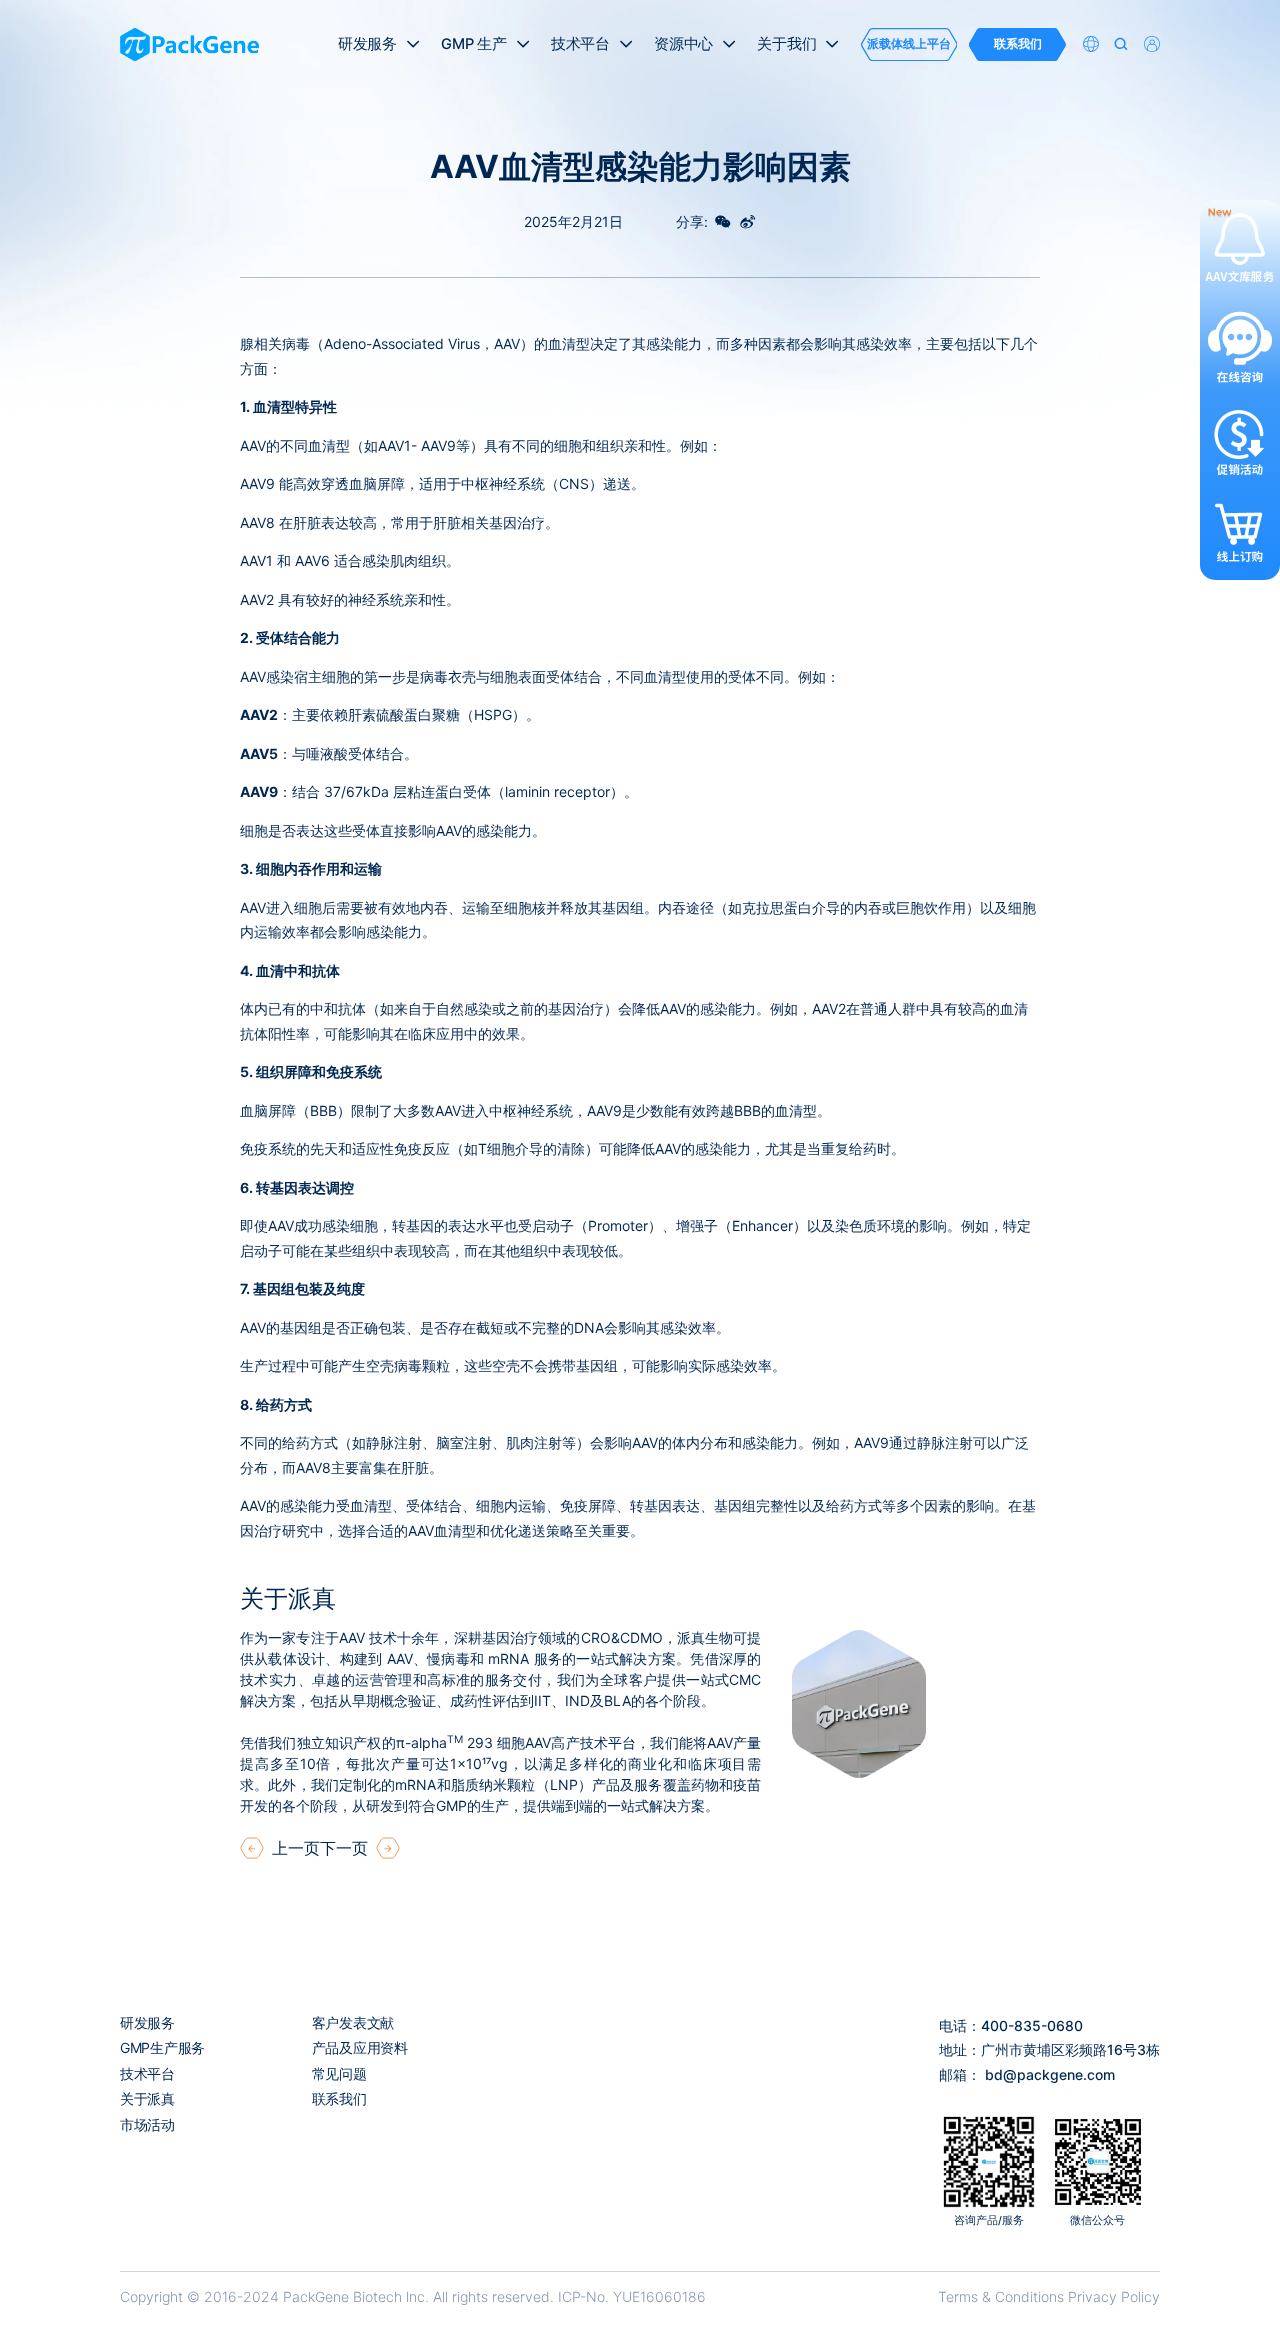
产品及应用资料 (360, 2047)
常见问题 (339, 2073)
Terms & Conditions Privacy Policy (1049, 2296)
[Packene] (189, 44)
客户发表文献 (353, 2022)
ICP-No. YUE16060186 (632, 2296)
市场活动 (147, 2124)
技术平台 (147, 2073)
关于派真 (147, 2098)
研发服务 (147, 2022)
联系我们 (339, 2098)
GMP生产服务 (162, 2047)
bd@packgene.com (1050, 2074)
